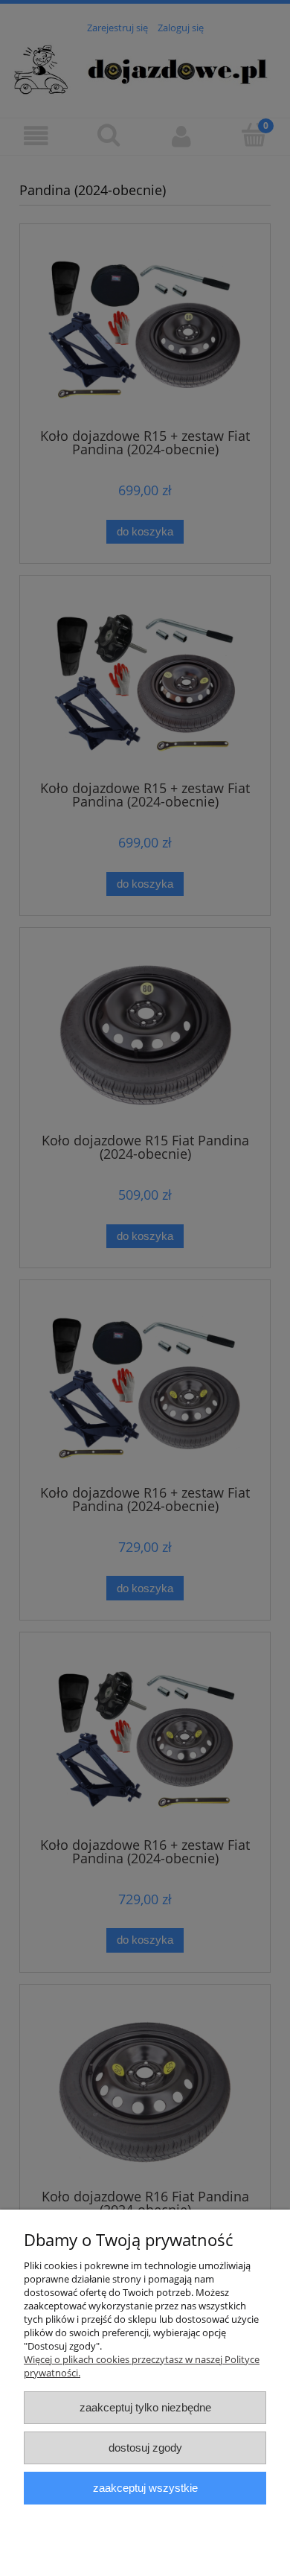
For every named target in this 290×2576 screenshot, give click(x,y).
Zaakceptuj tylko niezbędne (145, 2407)
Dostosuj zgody (145, 2448)
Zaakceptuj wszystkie (145, 2488)
